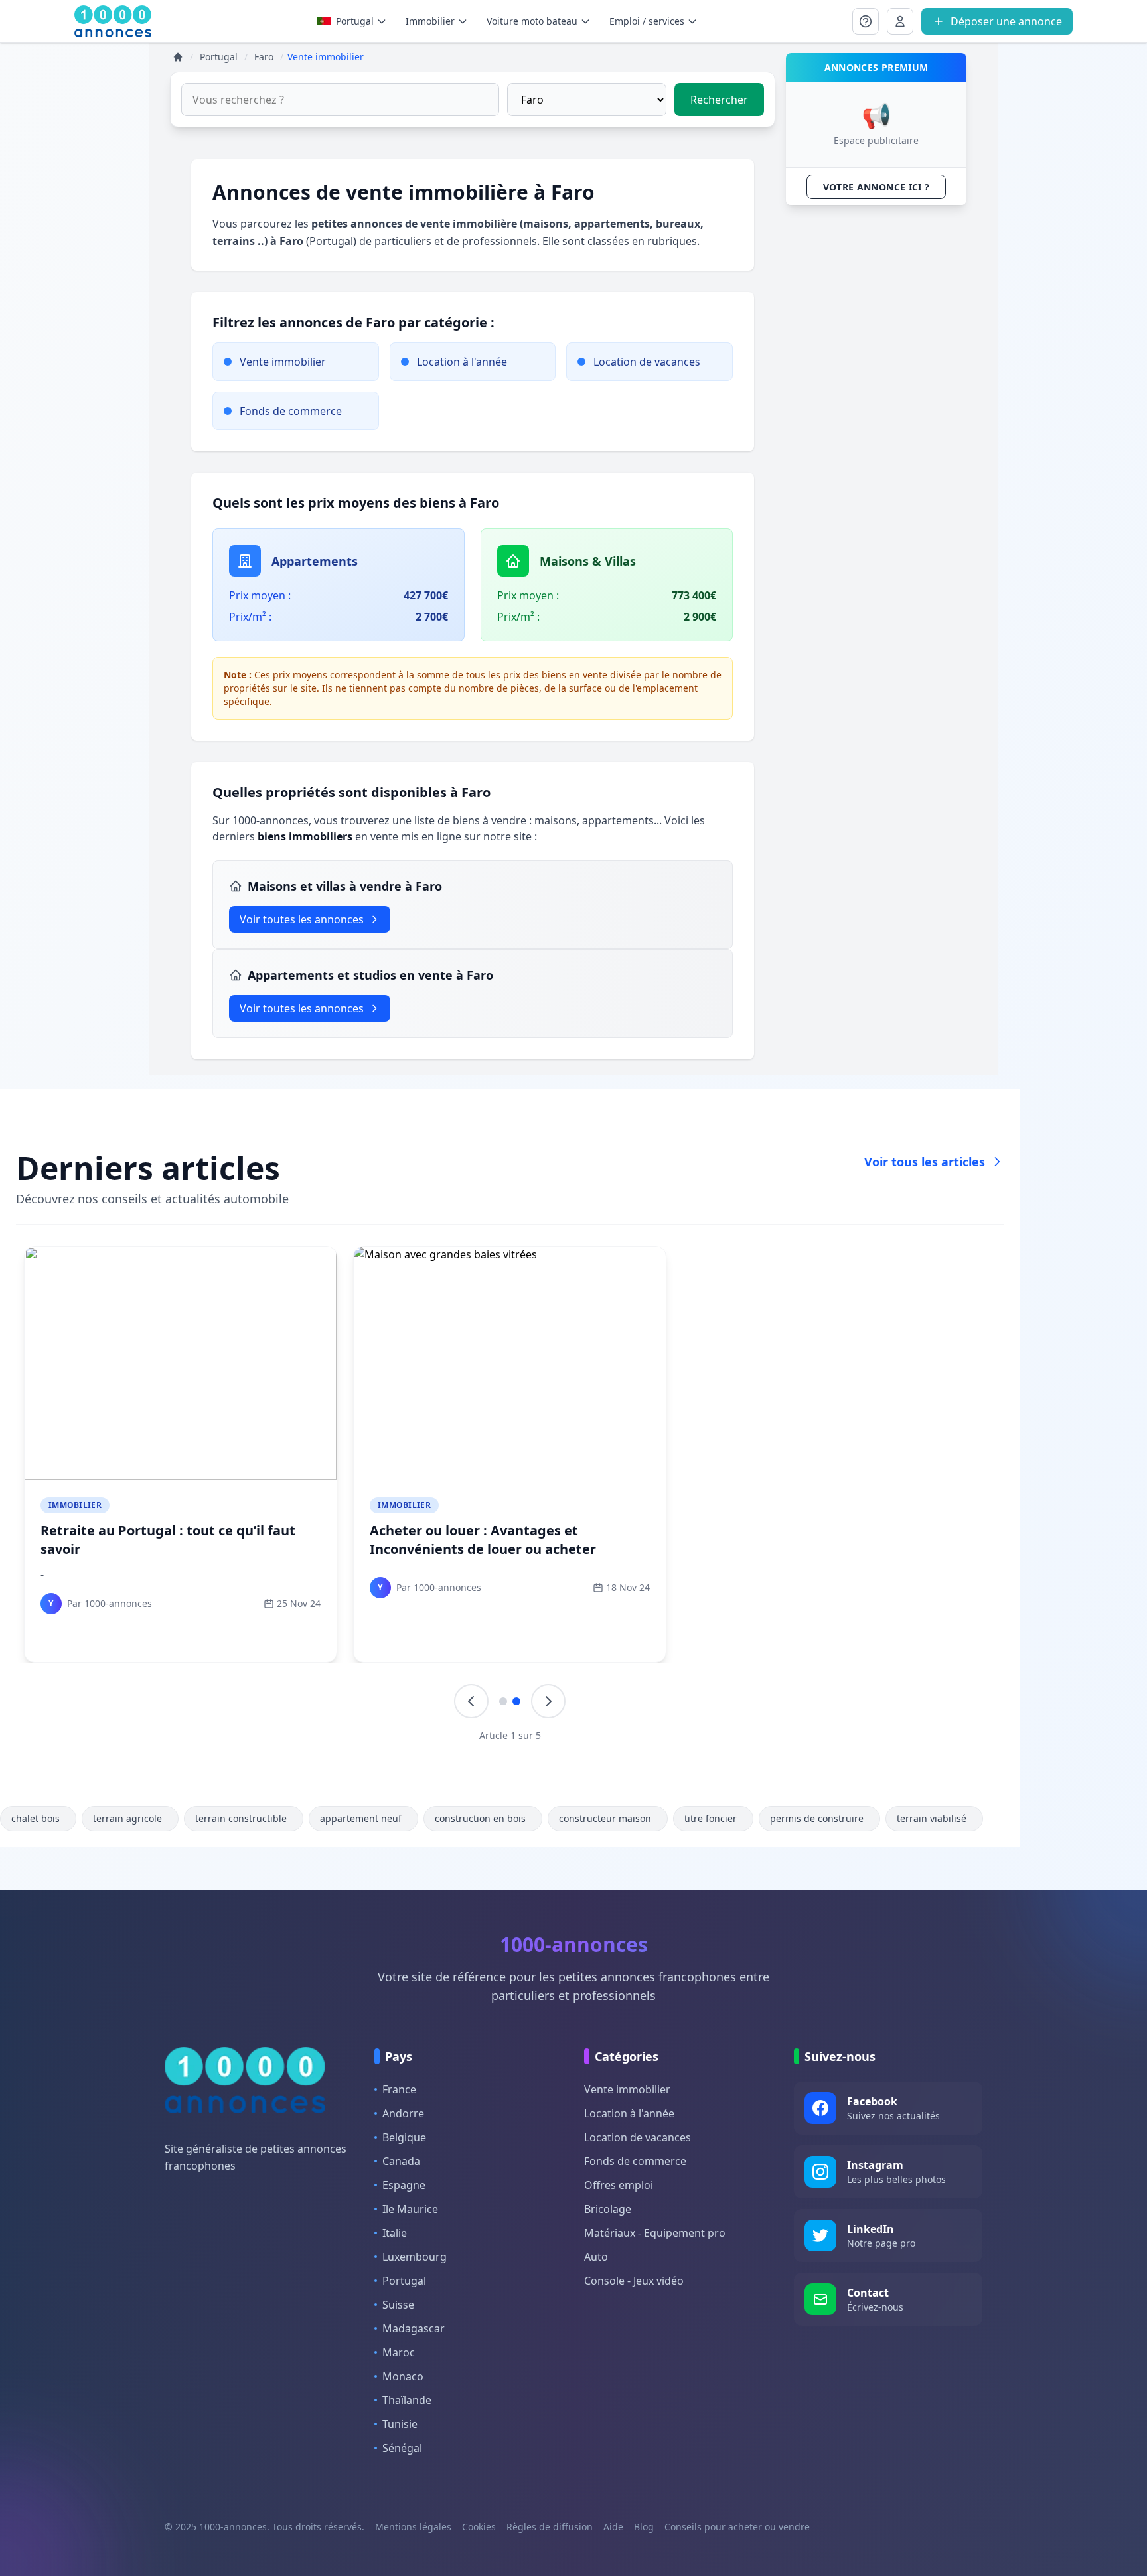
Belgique (404, 2137)
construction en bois (480, 1818)
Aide (613, 2527)
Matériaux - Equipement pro (655, 2233)
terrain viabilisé (932, 1818)
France (399, 2089)
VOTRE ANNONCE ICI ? (877, 187)
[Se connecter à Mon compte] (866, 21)
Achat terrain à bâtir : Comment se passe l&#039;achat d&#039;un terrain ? (505, 1540)
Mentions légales (413, 2527)
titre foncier (711, 1818)
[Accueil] (178, 57)
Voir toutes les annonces (302, 919)
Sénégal (402, 2448)
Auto (596, 2257)
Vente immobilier (627, 2089)
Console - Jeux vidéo (634, 2281)
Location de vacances (638, 2137)
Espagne (404, 2185)
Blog (644, 2527)
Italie (395, 2233)
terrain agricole (127, 1818)
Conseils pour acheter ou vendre (737, 2527)
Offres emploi (619, 2185)
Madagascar (414, 2328)
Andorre (403, 2113)
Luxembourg (415, 2257)
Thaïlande (407, 2400)
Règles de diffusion (550, 2527)
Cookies (479, 2527)
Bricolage (608, 2209)
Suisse (398, 2305)
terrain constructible (241, 1818)
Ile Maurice (410, 2209)
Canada (401, 2161)
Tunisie (400, 2424)
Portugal (355, 21)
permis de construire (817, 1818)
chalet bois (36, 1818)
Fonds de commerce (635, 2161)
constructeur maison (605, 1818)
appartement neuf (361, 1818)
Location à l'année (629, 2113)
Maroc (399, 2352)
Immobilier (75, 1505)
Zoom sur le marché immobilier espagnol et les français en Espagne (834, 1540)
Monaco (403, 2376)
